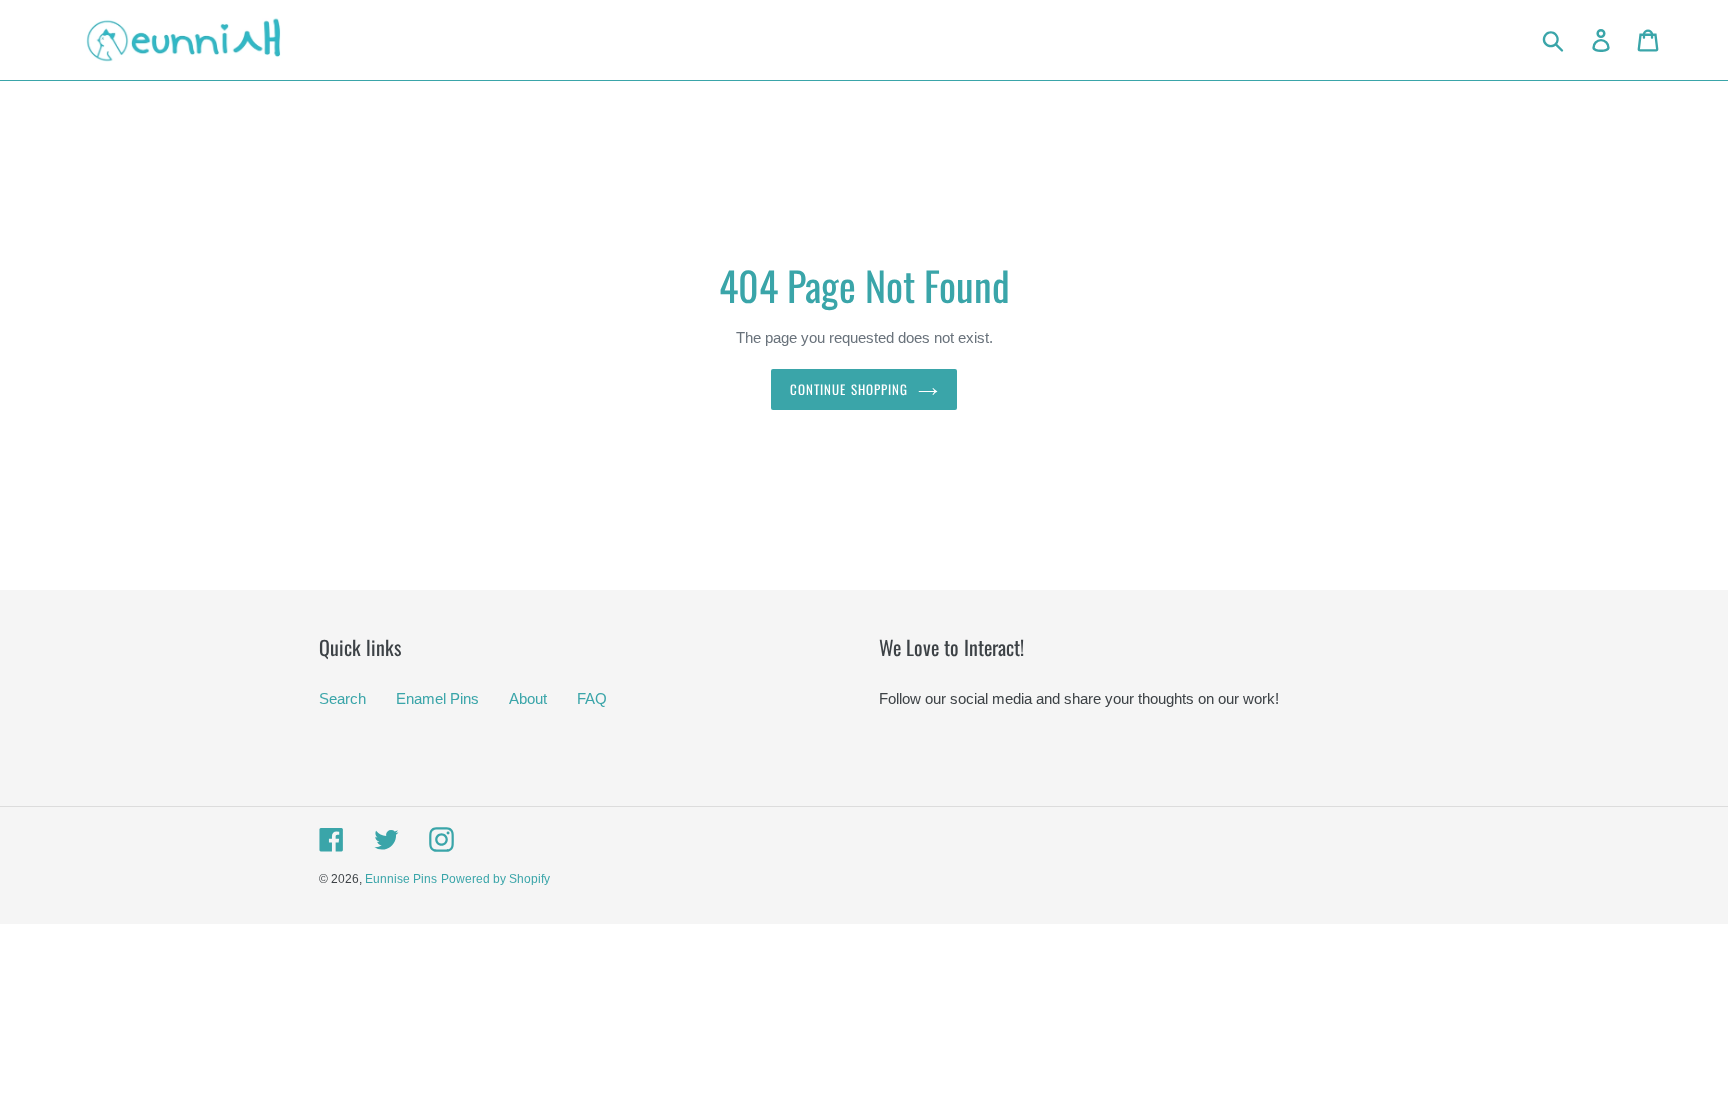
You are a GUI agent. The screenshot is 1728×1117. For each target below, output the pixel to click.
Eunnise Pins (401, 879)
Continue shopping (849, 389)
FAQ (592, 698)
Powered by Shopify (495, 879)
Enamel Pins (437, 698)
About (528, 698)
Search (342, 698)
